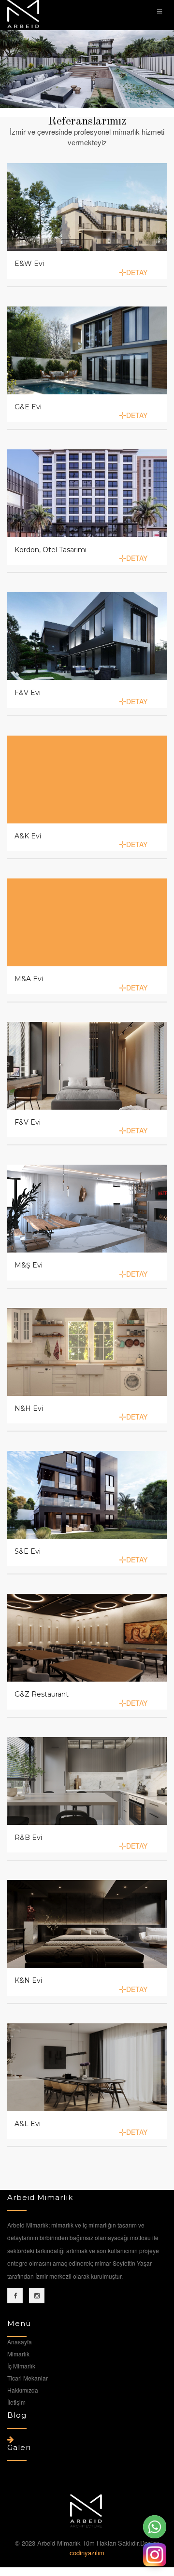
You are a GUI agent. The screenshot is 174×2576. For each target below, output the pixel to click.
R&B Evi (28, 1838)
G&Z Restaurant (42, 1694)
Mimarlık (18, 2354)
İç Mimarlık (21, 2366)
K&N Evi (28, 1980)
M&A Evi (29, 979)
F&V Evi (28, 693)
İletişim (16, 2402)
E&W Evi (29, 264)
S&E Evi (28, 1551)
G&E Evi (28, 407)
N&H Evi (29, 1408)
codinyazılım (87, 2553)
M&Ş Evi (29, 1265)
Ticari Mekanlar (28, 2378)
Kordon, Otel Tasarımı (51, 550)
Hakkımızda (23, 2390)
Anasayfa (20, 2342)
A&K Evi (28, 836)
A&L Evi (28, 2124)
